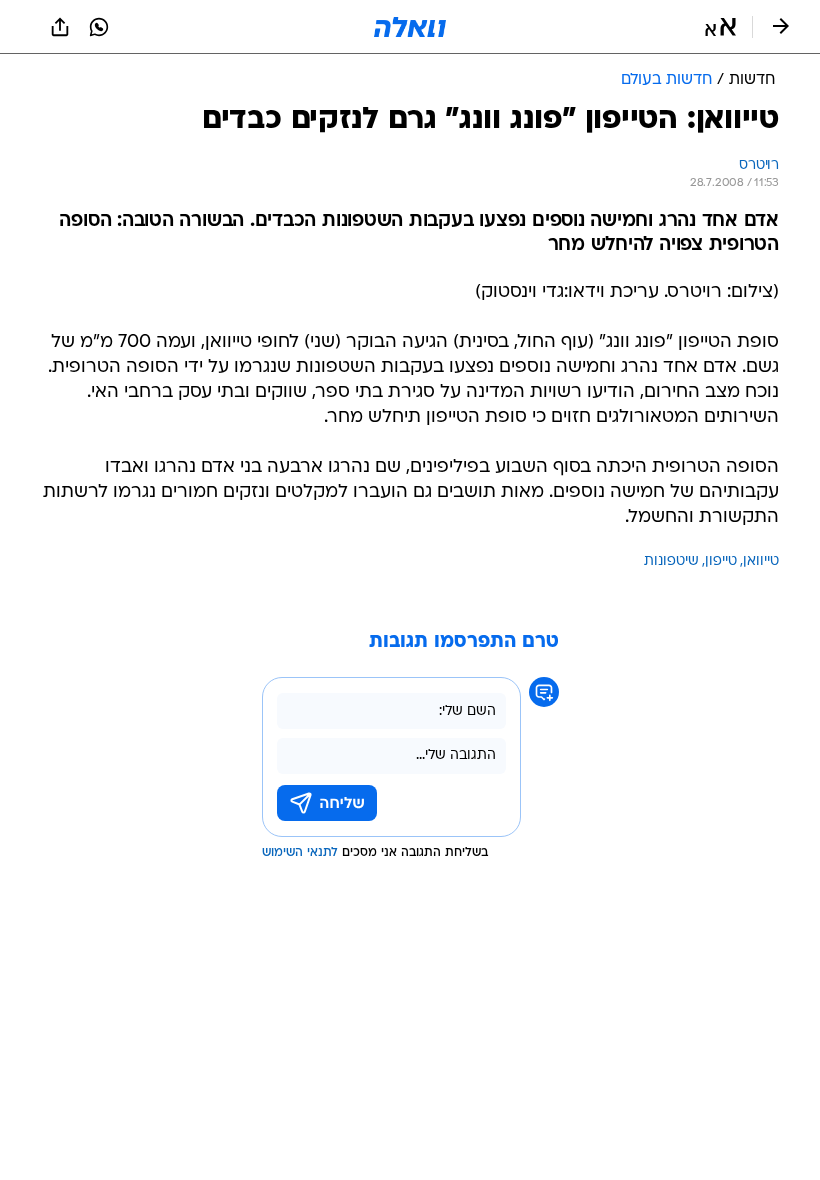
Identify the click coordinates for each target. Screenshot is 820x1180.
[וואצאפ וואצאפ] (99, 27)
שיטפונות (671, 561)
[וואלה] (410, 27)
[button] (720, 27)
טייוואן (761, 561)
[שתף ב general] (60, 27)
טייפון (721, 561)
